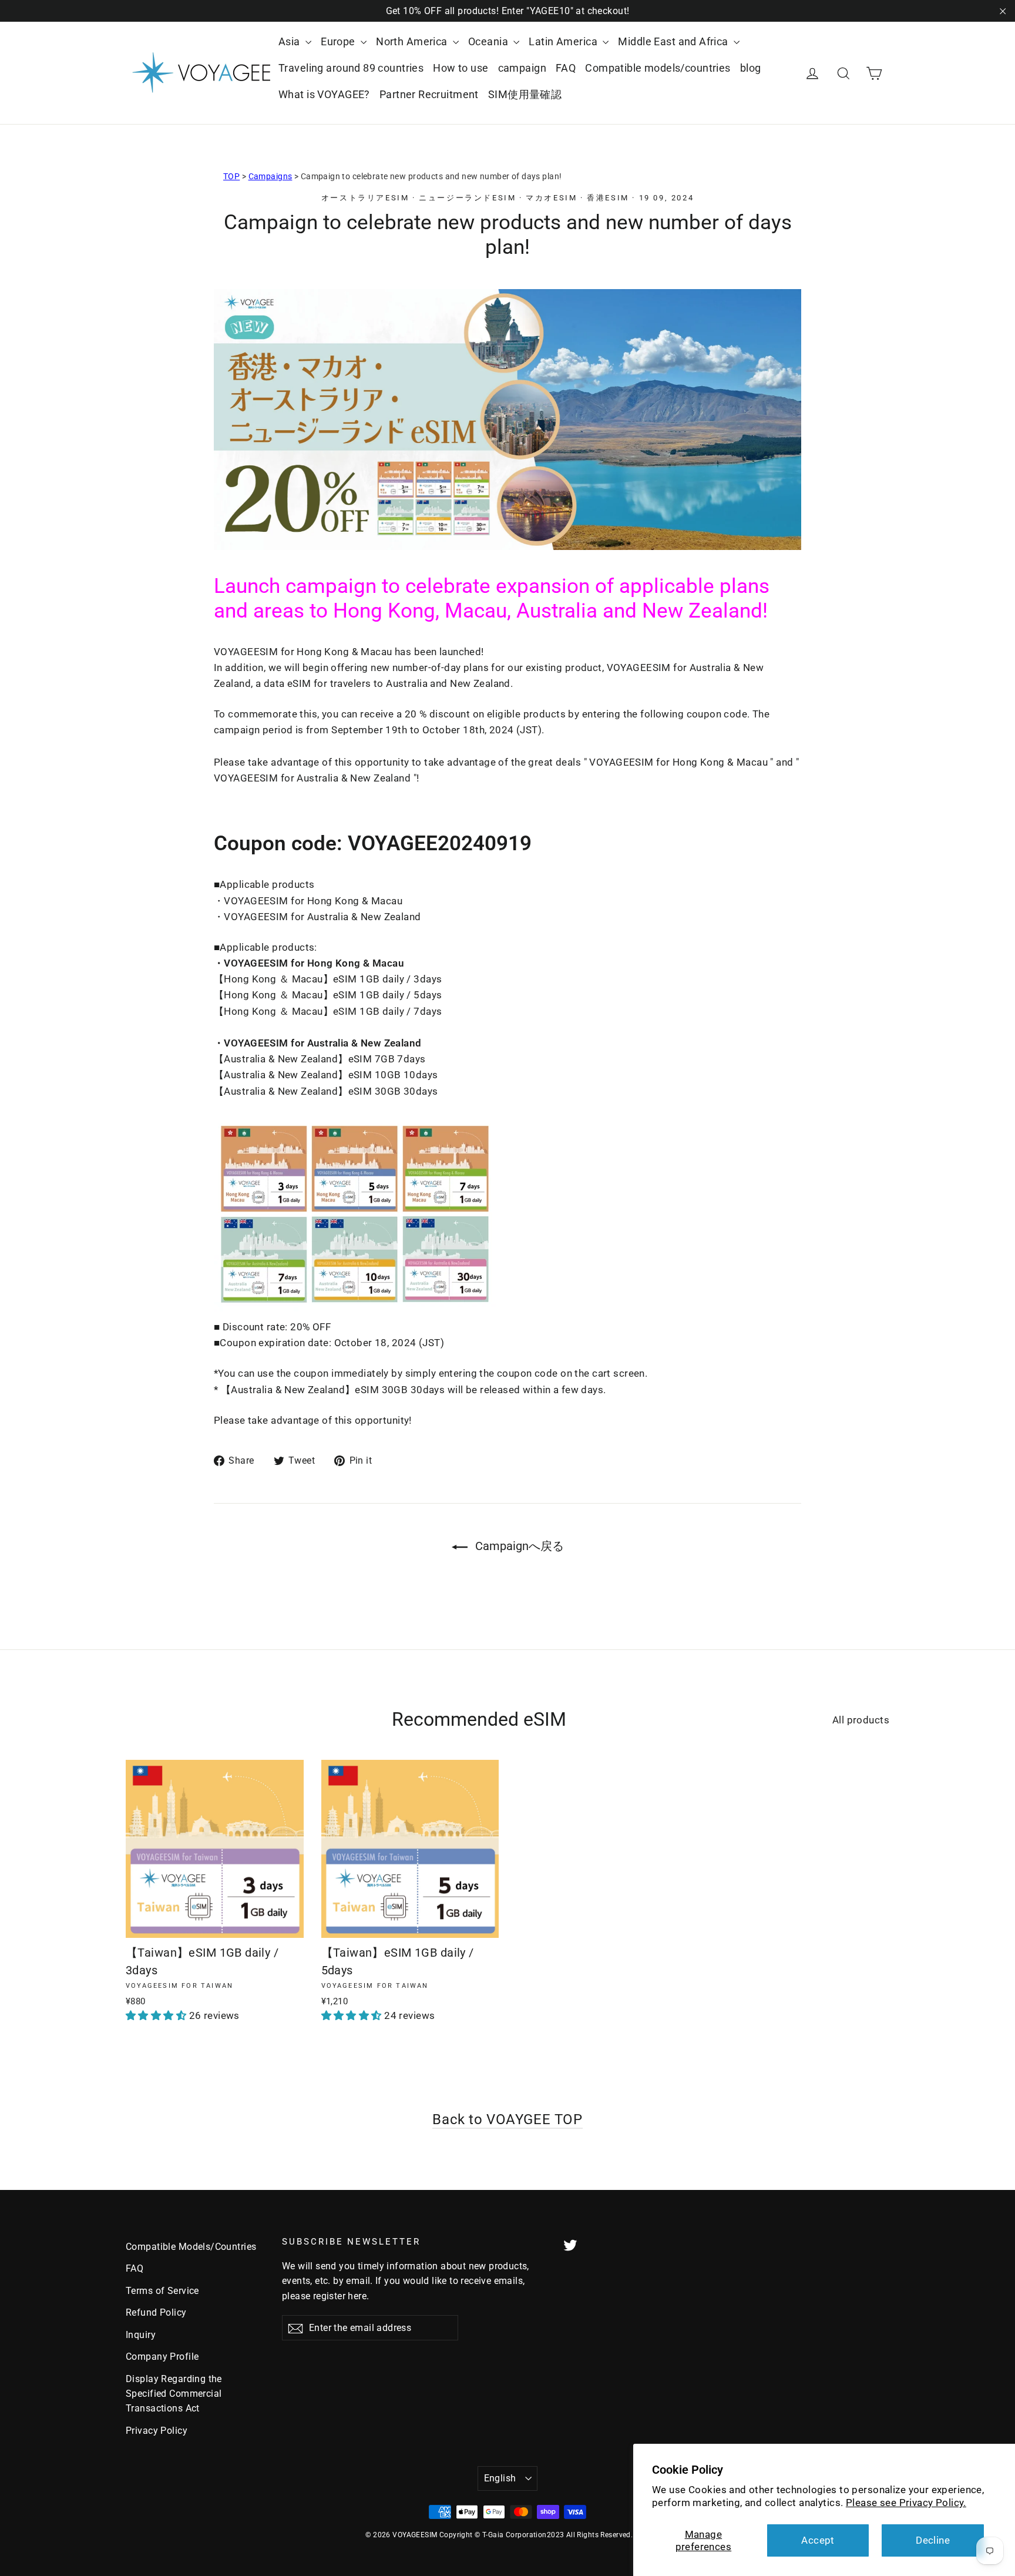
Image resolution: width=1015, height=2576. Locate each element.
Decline (933, 2540)
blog (751, 68)
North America (413, 41)
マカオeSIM (551, 198)
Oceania (489, 41)
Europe (339, 41)
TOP (231, 176)
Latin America (564, 41)
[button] (157, 2015)
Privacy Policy (157, 2431)
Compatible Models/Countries (191, 2247)
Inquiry (141, 2335)
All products (861, 1720)
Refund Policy (156, 2312)
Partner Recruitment (429, 94)
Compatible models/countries (658, 68)
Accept (818, 2540)
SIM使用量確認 (525, 94)
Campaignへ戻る (518, 1546)
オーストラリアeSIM (365, 198)
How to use (461, 68)
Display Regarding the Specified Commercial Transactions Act (174, 2394)
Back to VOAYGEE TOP (507, 2119)
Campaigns (270, 176)
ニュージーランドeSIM (467, 198)
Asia (290, 41)
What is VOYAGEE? (324, 94)
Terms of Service (162, 2291)
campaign (522, 68)
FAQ (566, 68)
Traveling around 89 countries (351, 68)
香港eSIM (608, 198)
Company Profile (162, 2357)
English (500, 2478)
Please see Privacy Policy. (906, 2503)
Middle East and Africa (674, 41)
